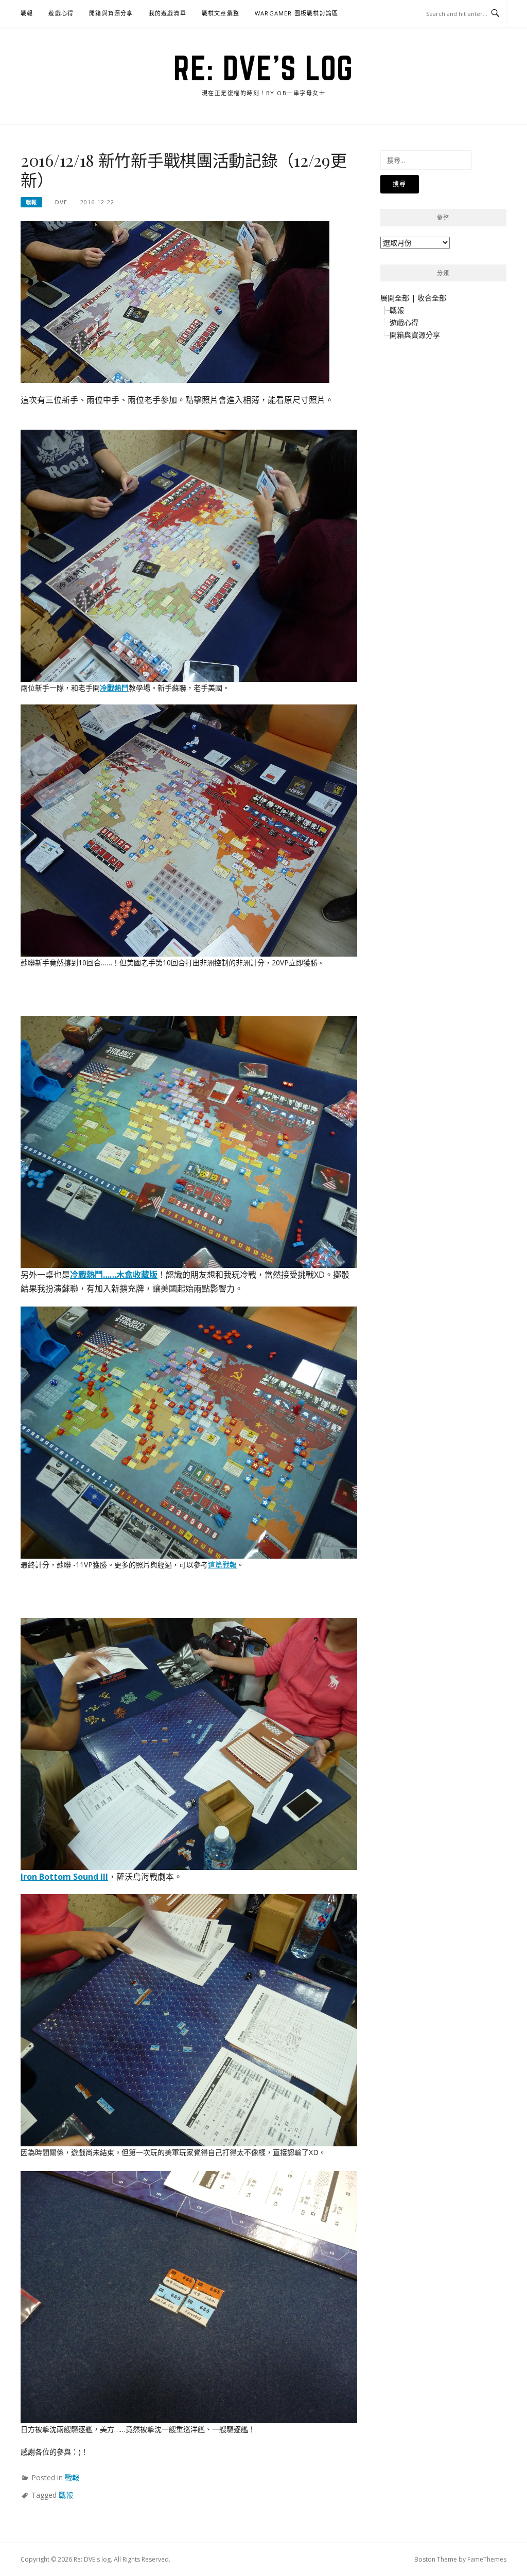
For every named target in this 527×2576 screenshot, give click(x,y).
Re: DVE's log (263, 68)
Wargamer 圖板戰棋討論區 (296, 13)
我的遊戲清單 (168, 13)
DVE (61, 202)
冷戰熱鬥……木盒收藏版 (114, 1275)
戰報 (27, 13)
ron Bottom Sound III (66, 1877)
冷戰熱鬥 (114, 688)
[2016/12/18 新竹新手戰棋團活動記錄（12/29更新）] (175, 301)
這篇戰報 (222, 1565)
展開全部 (395, 298)
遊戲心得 (61, 13)
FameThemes (487, 2559)
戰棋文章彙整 (221, 13)
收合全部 (432, 298)
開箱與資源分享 (111, 13)
